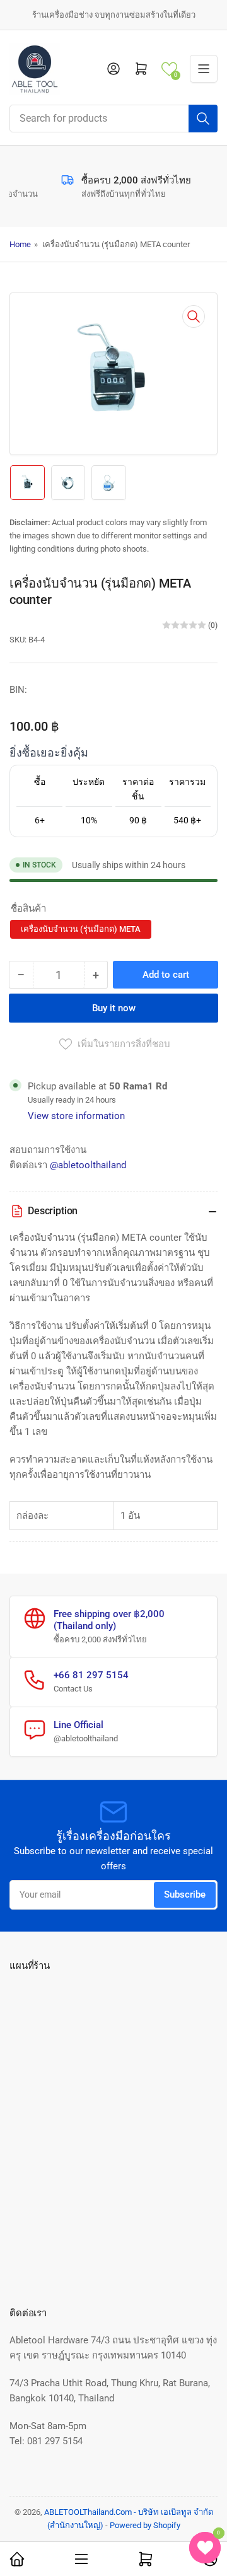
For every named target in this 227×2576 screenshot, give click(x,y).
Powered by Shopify (145, 2525)
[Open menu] (204, 69)
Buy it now (114, 1008)
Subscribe (185, 1894)
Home (20, 244)
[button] (169, 69)
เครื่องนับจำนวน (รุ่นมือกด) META (81, 929)
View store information (76, 1116)
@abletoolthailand (88, 1165)
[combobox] (113, 119)
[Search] (203, 119)
